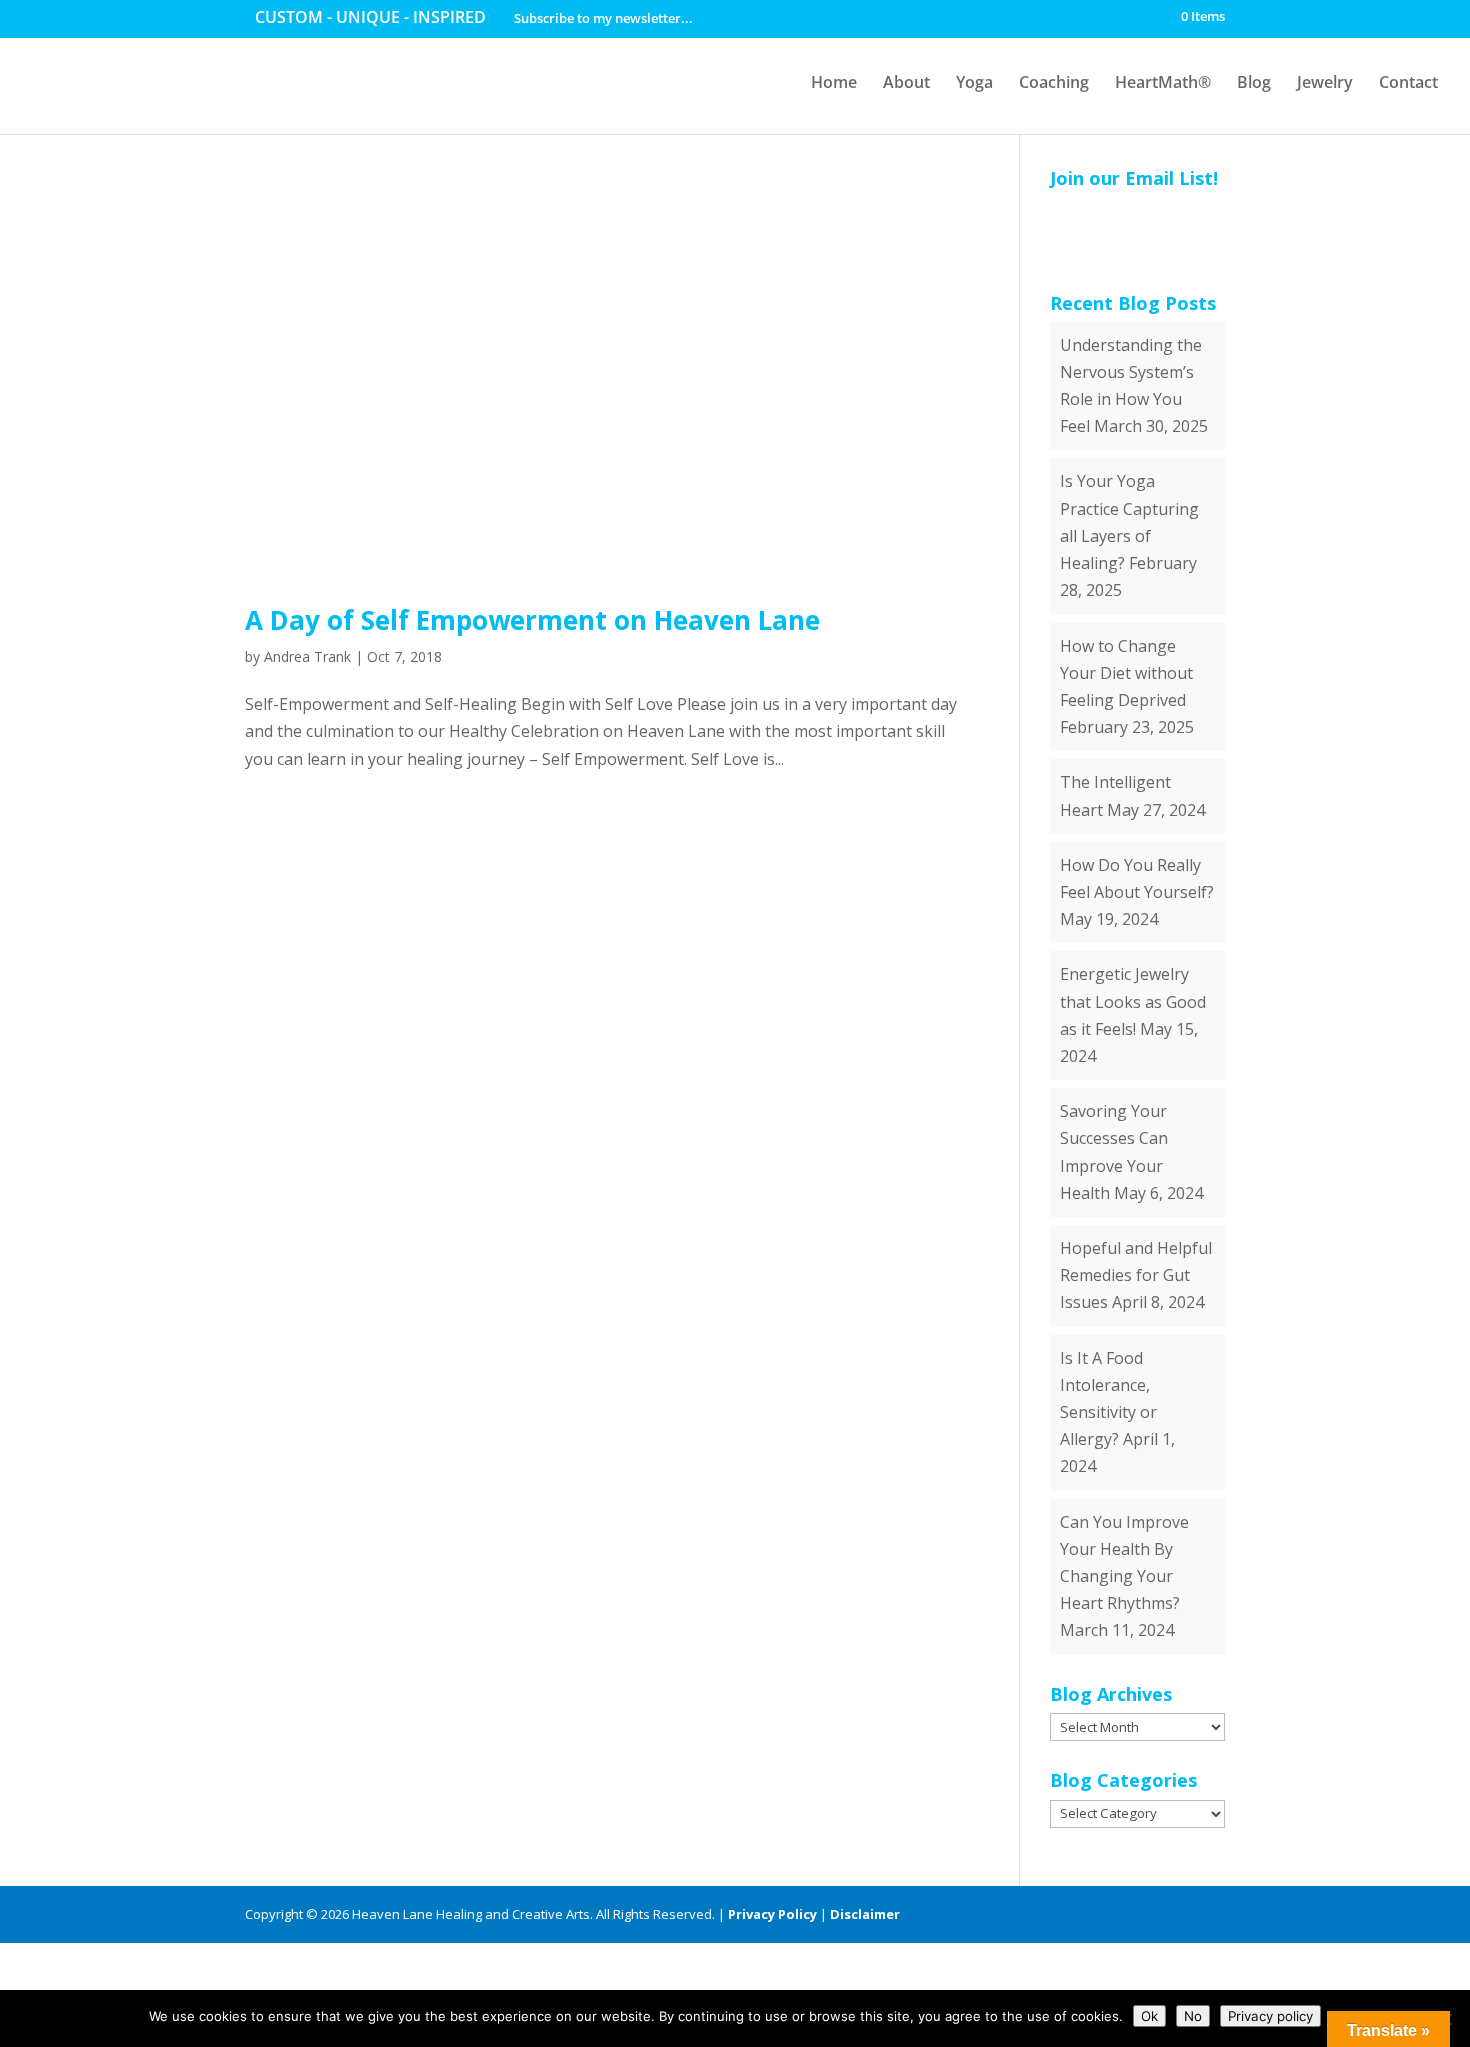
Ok (1149, 2016)
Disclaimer (865, 1914)
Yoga (974, 82)
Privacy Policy (772, 1914)
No (1193, 2016)
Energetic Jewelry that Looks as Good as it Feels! (1133, 1001)
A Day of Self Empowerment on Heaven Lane (532, 620)
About (906, 82)
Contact (1408, 82)
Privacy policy (1270, 2016)
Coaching (1054, 82)
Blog (1254, 82)
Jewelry (1325, 82)
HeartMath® (1163, 82)
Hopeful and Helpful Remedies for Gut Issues (1136, 1275)
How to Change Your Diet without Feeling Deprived (1126, 673)
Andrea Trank (307, 656)
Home (834, 82)
